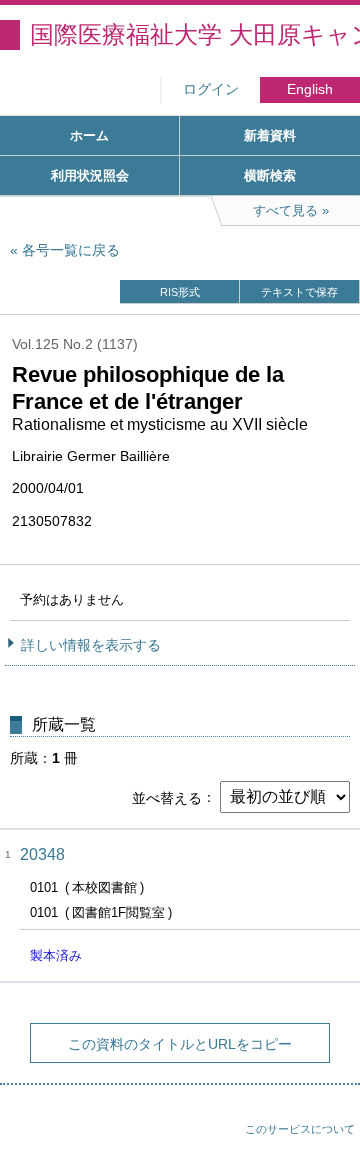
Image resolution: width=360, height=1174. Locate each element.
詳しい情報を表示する (91, 645)
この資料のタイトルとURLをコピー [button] (180, 1044)
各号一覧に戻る (71, 250)
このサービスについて (300, 1129)
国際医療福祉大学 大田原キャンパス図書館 (195, 34)
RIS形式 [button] (180, 292)
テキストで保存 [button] (299, 292)
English (310, 89)
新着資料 (270, 135)
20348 (42, 854)
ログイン (211, 89)
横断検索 (270, 175)
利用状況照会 (90, 175)
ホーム (89, 135)
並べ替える (167, 797)
